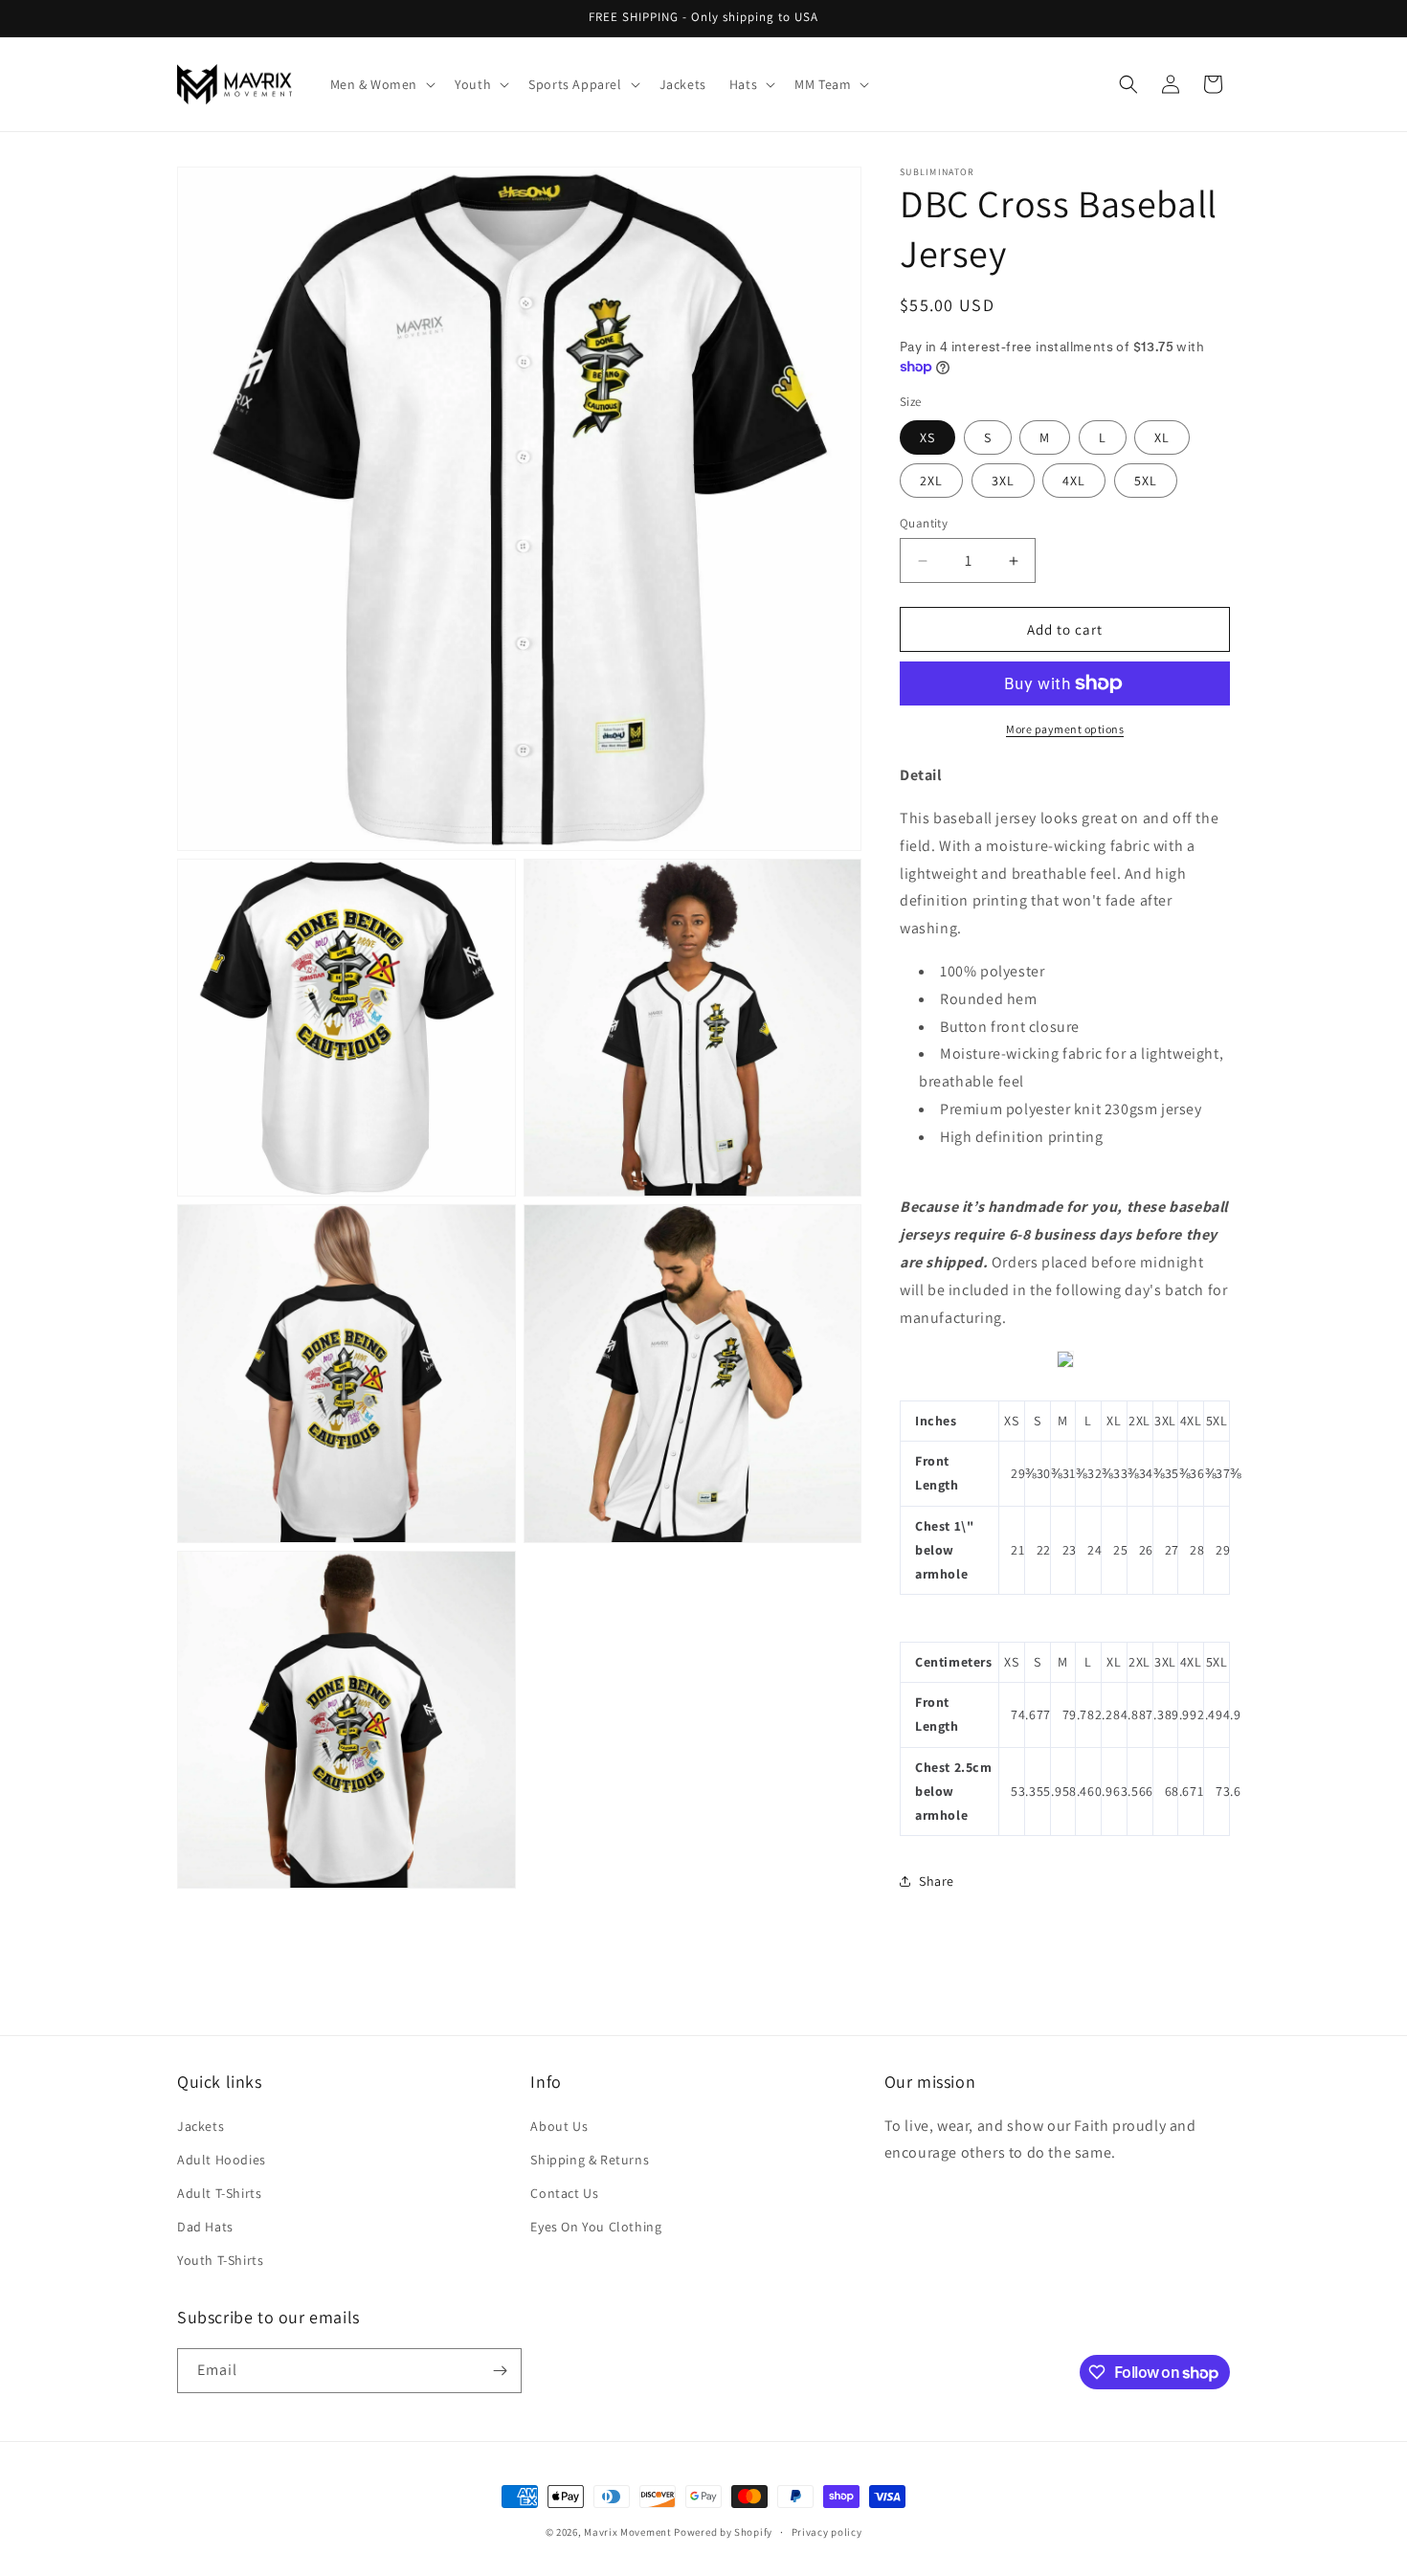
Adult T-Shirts (219, 2193)
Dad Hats (205, 2227)
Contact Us (564, 2193)
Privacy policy (827, 2532)
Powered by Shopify (723, 2532)
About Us (559, 2126)
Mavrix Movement (628, 2532)
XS (927, 437)
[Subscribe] (500, 2371)
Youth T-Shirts (220, 2260)
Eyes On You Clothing (596, 2227)
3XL (1003, 481)
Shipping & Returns (590, 2160)
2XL (931, 481)
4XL (1074, 481)
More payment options (1065, 729)
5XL (1146, 481)
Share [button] (937, 1881)
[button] (381, 84)
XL (1162, 437)
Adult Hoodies (222, 2160)
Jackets (201, 2126)
